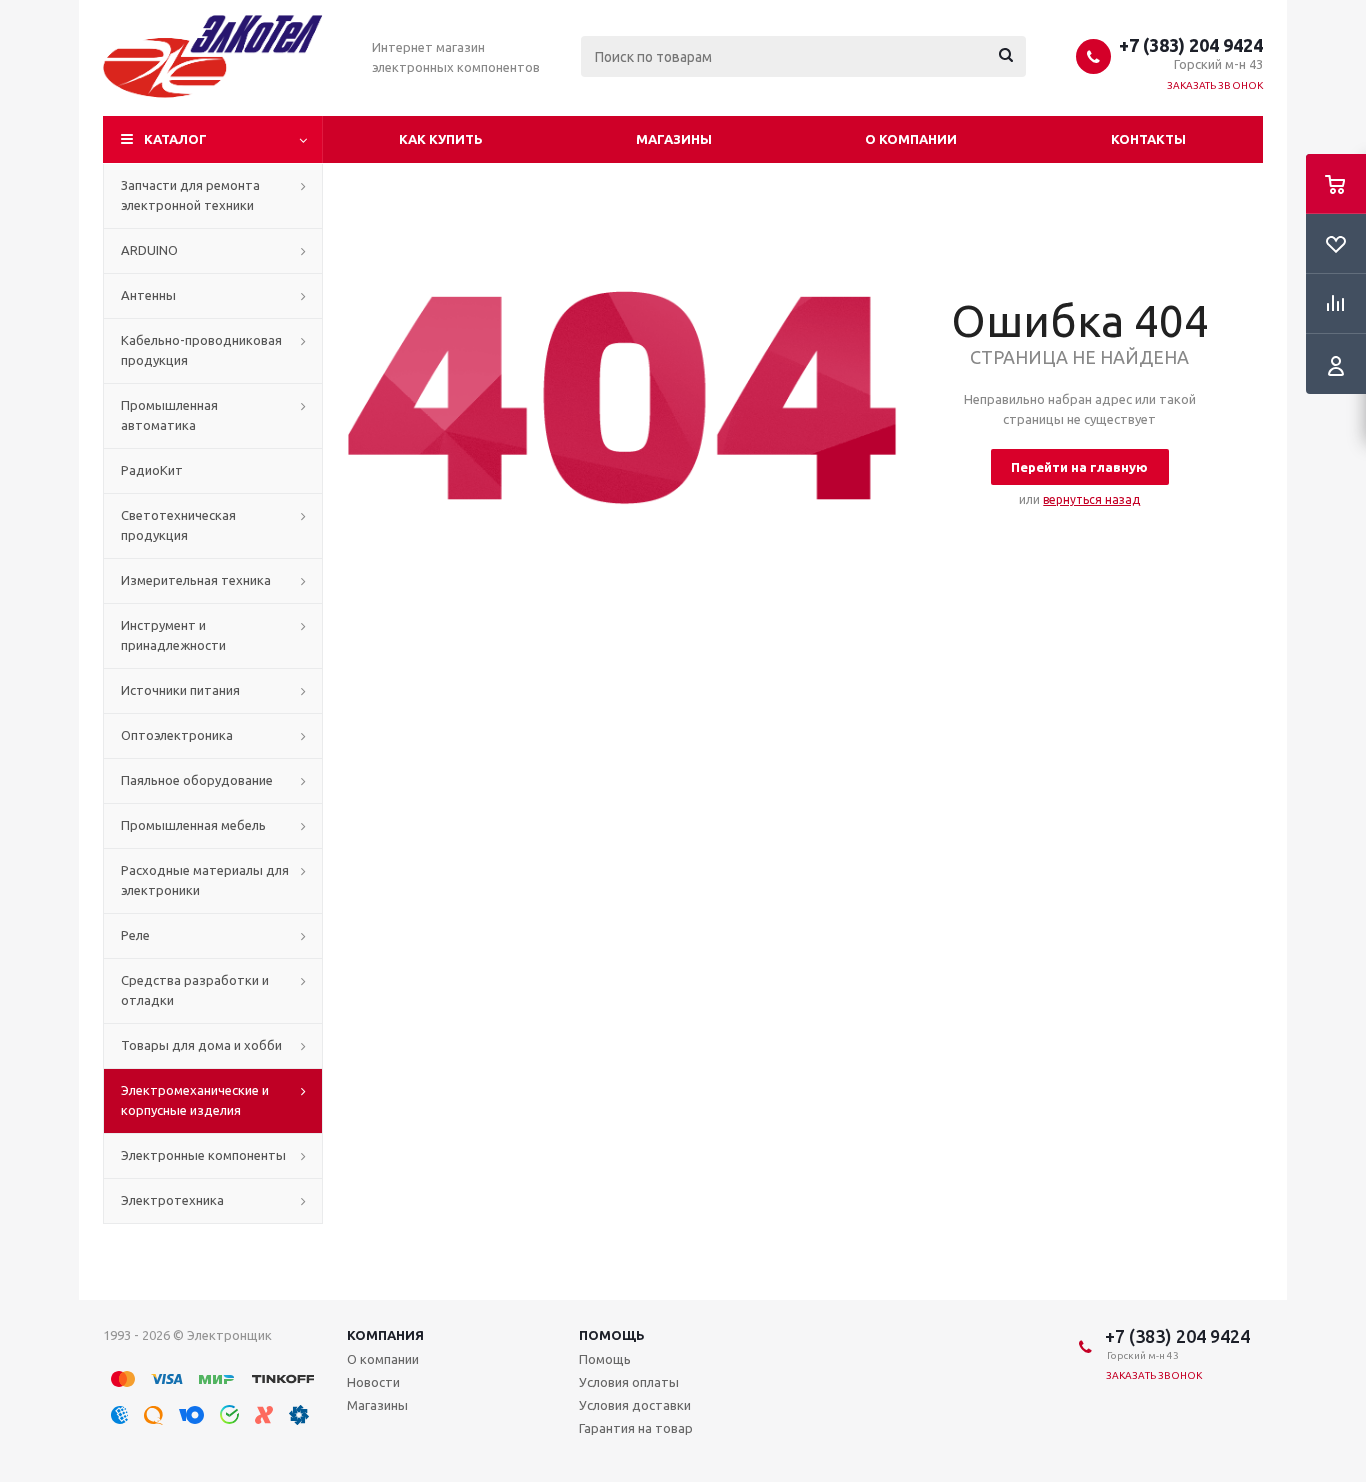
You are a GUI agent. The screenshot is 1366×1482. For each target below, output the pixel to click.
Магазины (674, 139)
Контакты (1148, 139)
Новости (373, 1382)
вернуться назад (1091, 499)
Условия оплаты (629, 1382)
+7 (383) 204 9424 (1191, 45)
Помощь (612, 1335)
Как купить (441, 139)
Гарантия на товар (636, 1428)
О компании (911, 139)
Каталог (175, 139)
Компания (385, 1335)
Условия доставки (635, 1405)
